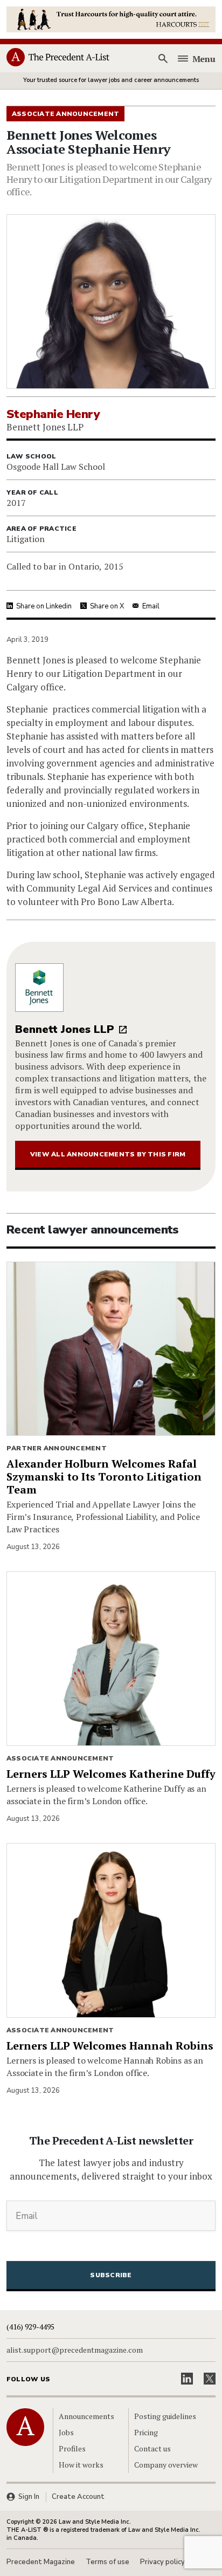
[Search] (163, 59)
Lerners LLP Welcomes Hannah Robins (110, 2046)
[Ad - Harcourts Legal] (111, 18)
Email (151, 606)
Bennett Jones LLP (65, 1029)
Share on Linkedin (44, 606)
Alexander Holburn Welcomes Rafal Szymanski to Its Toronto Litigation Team (104, 1477)
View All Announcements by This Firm (108, 1154)
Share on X (107, 606)
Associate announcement (60, 1758)
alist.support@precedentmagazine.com (75, 2350)
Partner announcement (57, 1448)
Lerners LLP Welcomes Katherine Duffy (111, 1774)
